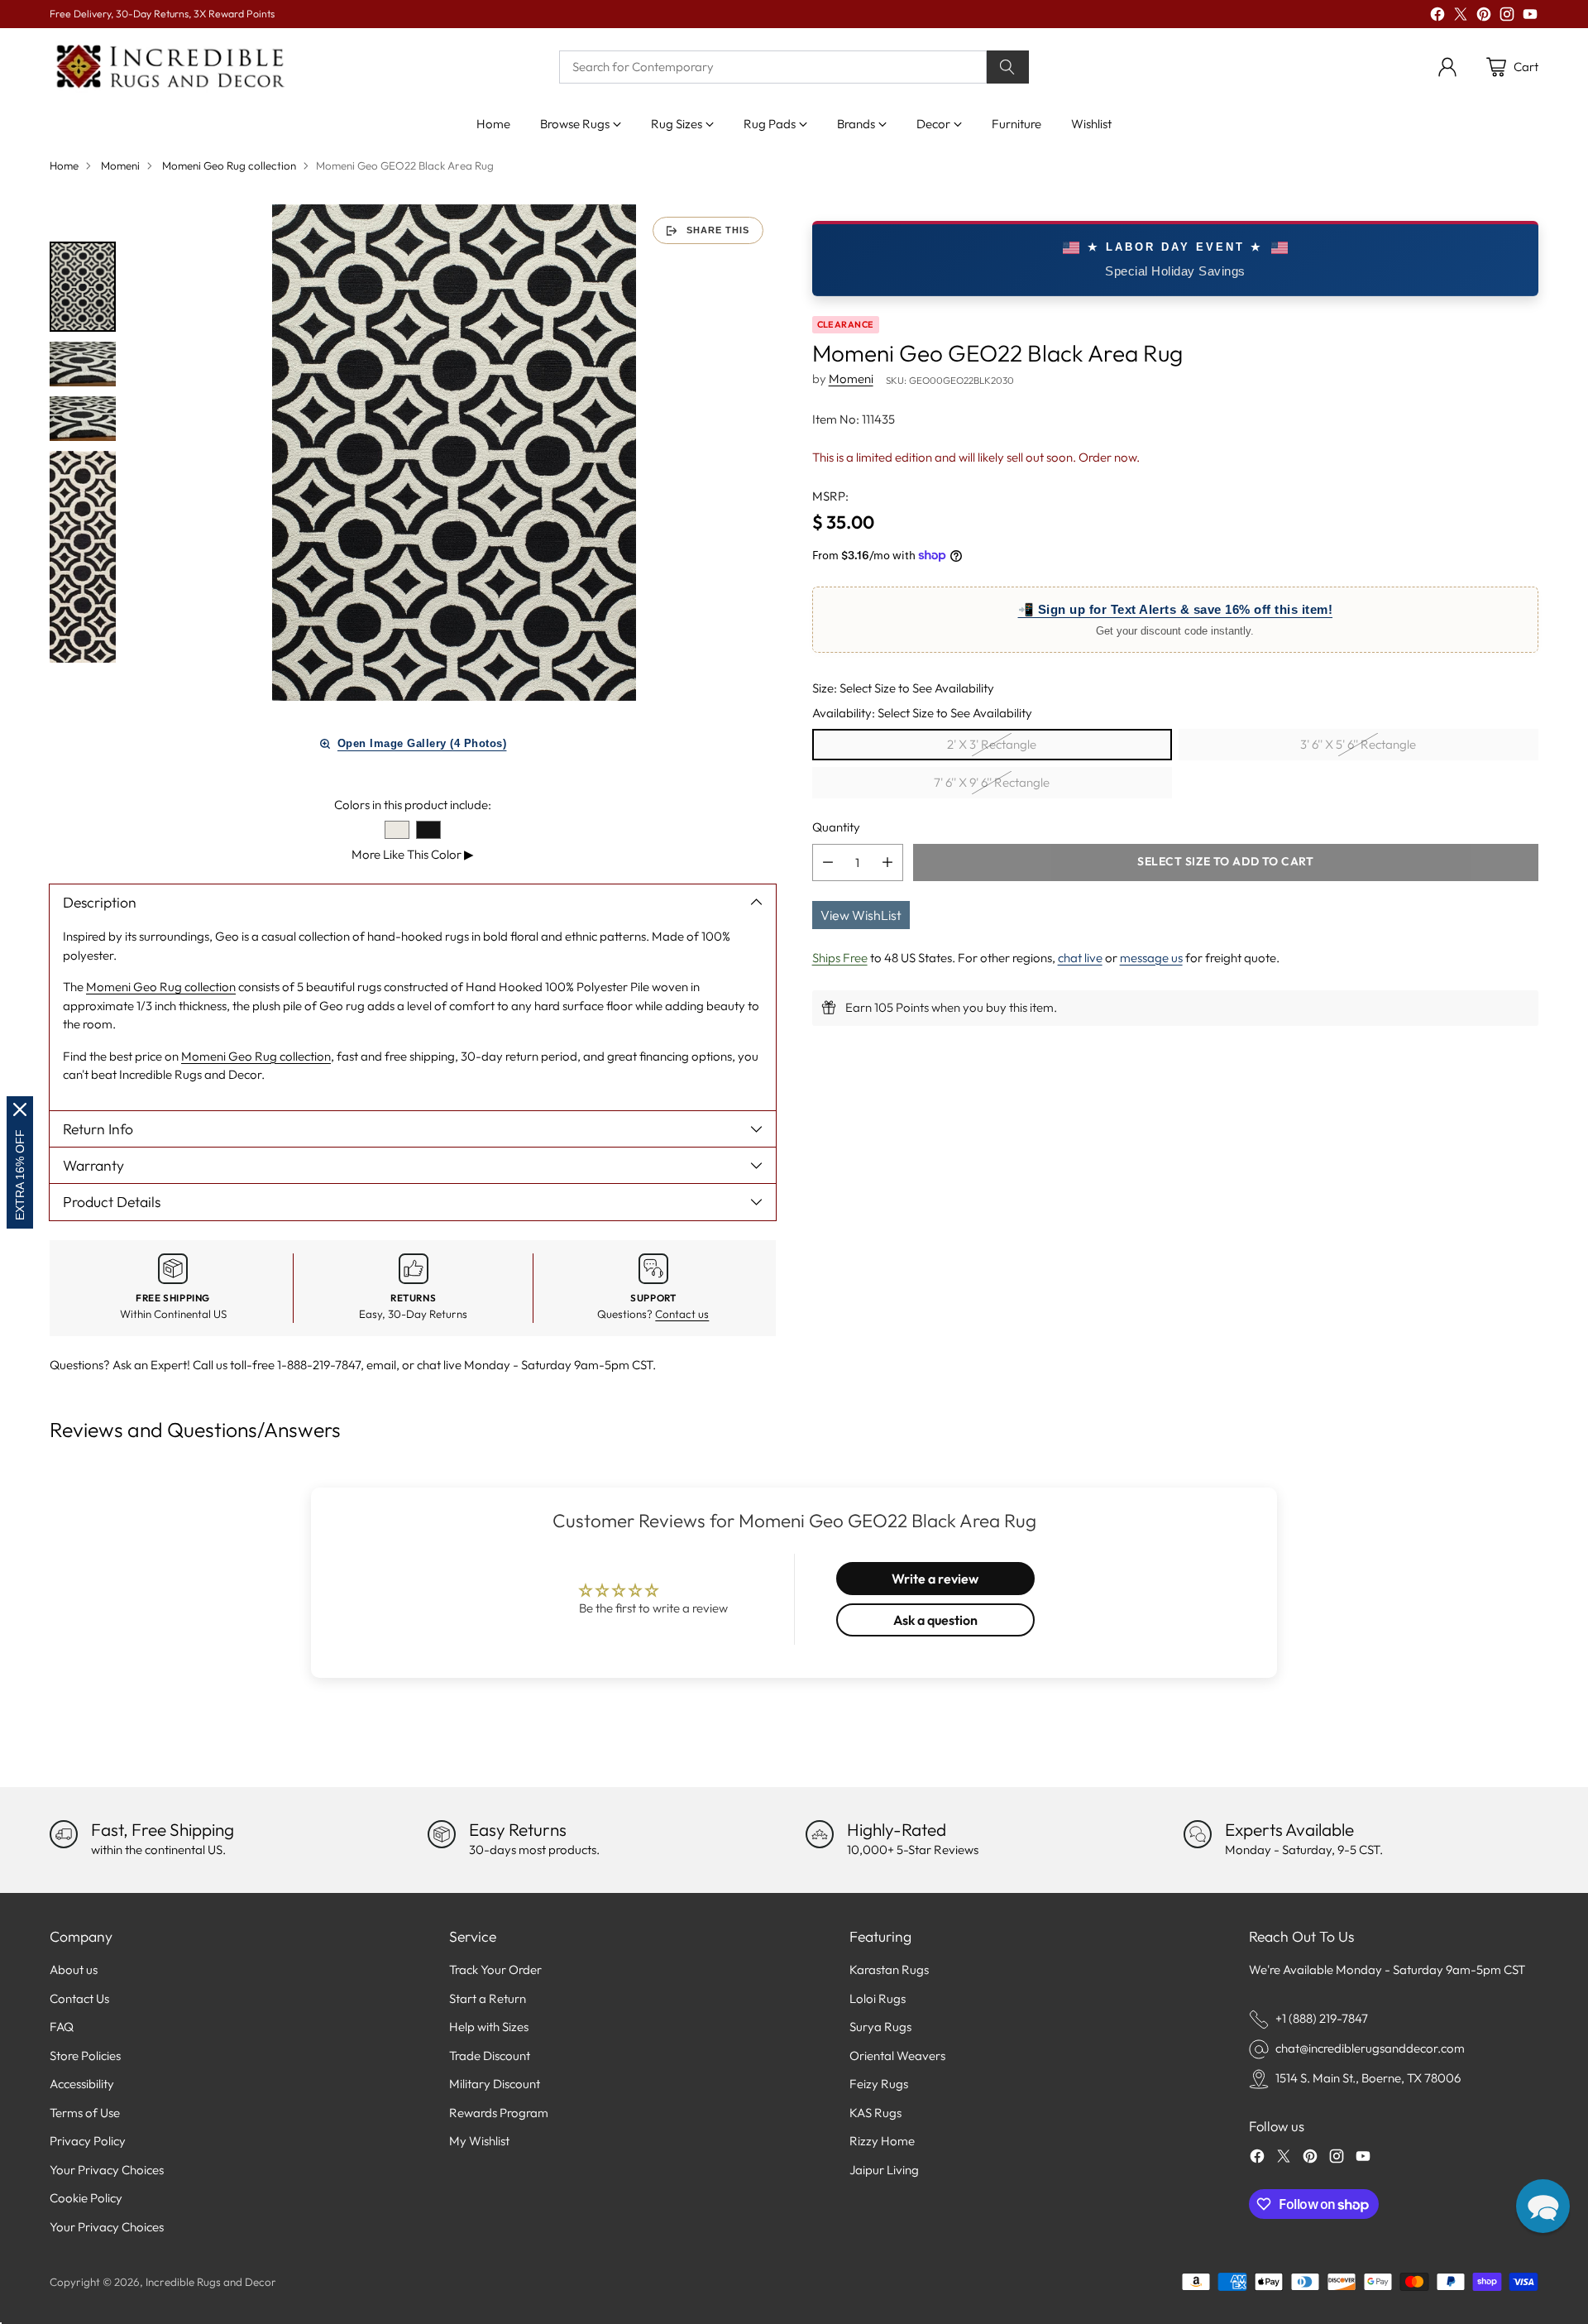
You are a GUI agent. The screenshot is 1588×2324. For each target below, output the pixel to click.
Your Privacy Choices (107, 2170)
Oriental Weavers (897, 2056)
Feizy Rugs (879, 2084)
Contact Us (79, 1998)
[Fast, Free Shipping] (64, 1834)
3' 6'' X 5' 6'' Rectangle (1358, 744)
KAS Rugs (875, 2113)
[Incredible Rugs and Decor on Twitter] (1461, 17)
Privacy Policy (88, 2141)
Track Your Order (495, 1969)
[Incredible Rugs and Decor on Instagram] (1507, 17)
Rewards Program (499, 2113)
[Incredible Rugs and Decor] (170, 67)
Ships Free (840, 957)
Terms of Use (85, 2113)
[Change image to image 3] (83, 419)
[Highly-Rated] (820, 1834)
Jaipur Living (884, 2170)
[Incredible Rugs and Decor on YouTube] (1530, 17)
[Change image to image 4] (83, 557)
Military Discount (495, 2084)
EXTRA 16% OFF (20, 1175)
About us (74, 1969)
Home (64, 165)
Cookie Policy (86, 2198)
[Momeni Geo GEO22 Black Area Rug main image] (454, 453)
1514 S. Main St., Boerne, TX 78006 (1368, 2078)
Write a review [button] (935, 1579)
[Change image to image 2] (83, 364)
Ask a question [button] (935, 1620)
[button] (1543, 2206)
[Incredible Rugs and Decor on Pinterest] (1484, 17)
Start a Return (488, 1998)
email (381, 1365)
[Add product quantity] (887, 862)
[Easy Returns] (442, 1834)
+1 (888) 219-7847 (1322, 2018)
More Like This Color (413, 854)
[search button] (1008, 67)
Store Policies (85, 2056)
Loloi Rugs (878, 1998)
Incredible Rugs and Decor (211, 2282)
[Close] (20, 1109)
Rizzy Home (882, 2141)
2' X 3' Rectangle (992, 744)
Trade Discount (490, 2056)
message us (1151, 957)
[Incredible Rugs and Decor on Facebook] (1437, 17)
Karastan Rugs (889, 1969)
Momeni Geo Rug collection (229, 165)
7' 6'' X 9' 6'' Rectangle (992, 782)
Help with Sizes (489, 2027)
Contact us (682, 1314)
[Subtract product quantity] (828, 862)
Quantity (836, 827)
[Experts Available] (1198, 1834)
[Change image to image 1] (83, 287)
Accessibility (82, 2084)
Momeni (120, 165)
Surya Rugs (880, 2027)
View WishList (861, 914)
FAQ (62, 2027)
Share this (718, 230)
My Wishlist (479, 2141)
